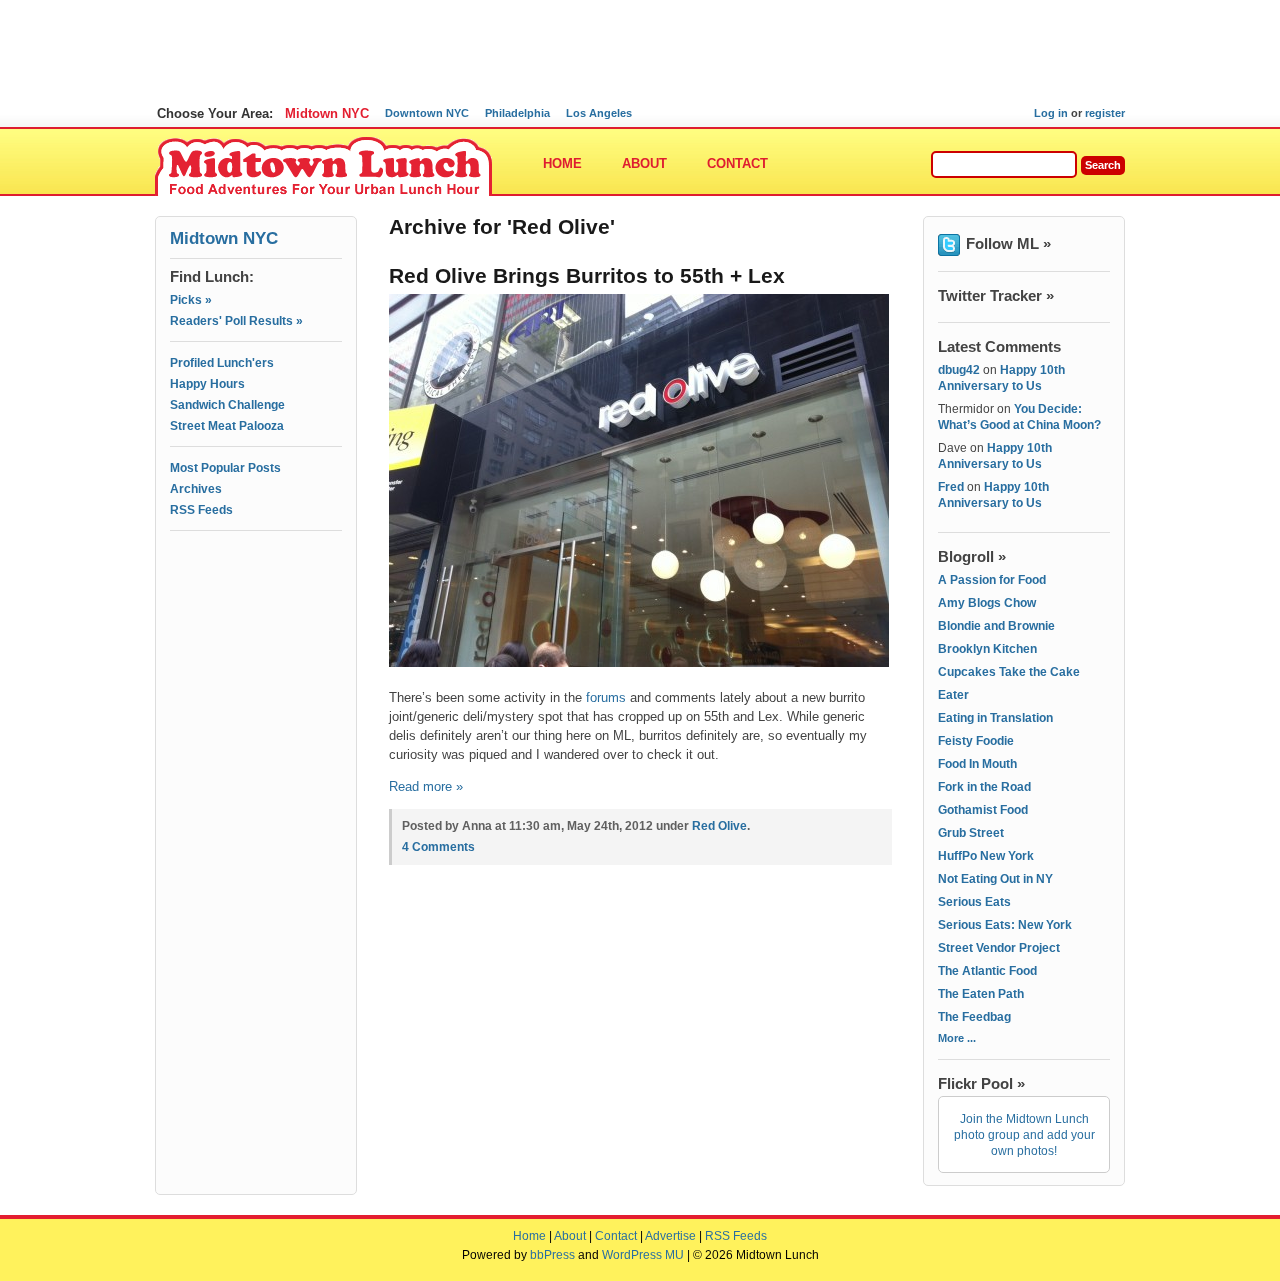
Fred (951, 487)
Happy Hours (207, 384)
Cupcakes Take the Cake (1009, 672)
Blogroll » (972, 556)
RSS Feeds (201, 510)
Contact (737, 163)
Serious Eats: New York (1005, 925)
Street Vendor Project (999, 948)
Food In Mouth (977, 764)
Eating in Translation (995, 718)
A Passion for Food (992, 580)
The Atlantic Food (987, 971)
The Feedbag (974, 1017)
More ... (957, 1038)
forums (606, 697)
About (644, 163)
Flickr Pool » (981, 1083)
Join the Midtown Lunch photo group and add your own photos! (1024, 1135)
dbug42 (959, 370)
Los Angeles (599, 113)
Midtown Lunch (323, 167)
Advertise (670, 1236)
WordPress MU (643, 1255)
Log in (1051, 113)
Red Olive (719, 826)
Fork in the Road (984, 787)
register (1105, 113)
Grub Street (971, 833)
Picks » (191, 300)
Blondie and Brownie (996, 626)
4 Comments (438, 847)
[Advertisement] (256, 627)
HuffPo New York (986, 856)
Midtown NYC (327, 113)
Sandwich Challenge (227, 405)
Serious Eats (974, 902)
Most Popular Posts (225, 468)
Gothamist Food (983, 810)
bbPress (552, 1255)
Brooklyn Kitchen (987, 649)
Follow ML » (1008, 243)
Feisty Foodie (976, 741)
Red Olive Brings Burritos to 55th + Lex (587, 275)
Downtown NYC (427, 113)
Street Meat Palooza (227, 426)
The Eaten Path (981, 994)
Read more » (426, 786)
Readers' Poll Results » (236, 321)
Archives (196, 489)
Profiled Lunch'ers (222, 363)
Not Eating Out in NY (995, 879)
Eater (953, 695)
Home (562, 163)
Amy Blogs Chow (987, 603)
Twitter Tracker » (996, 295)
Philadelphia (517, 113)
